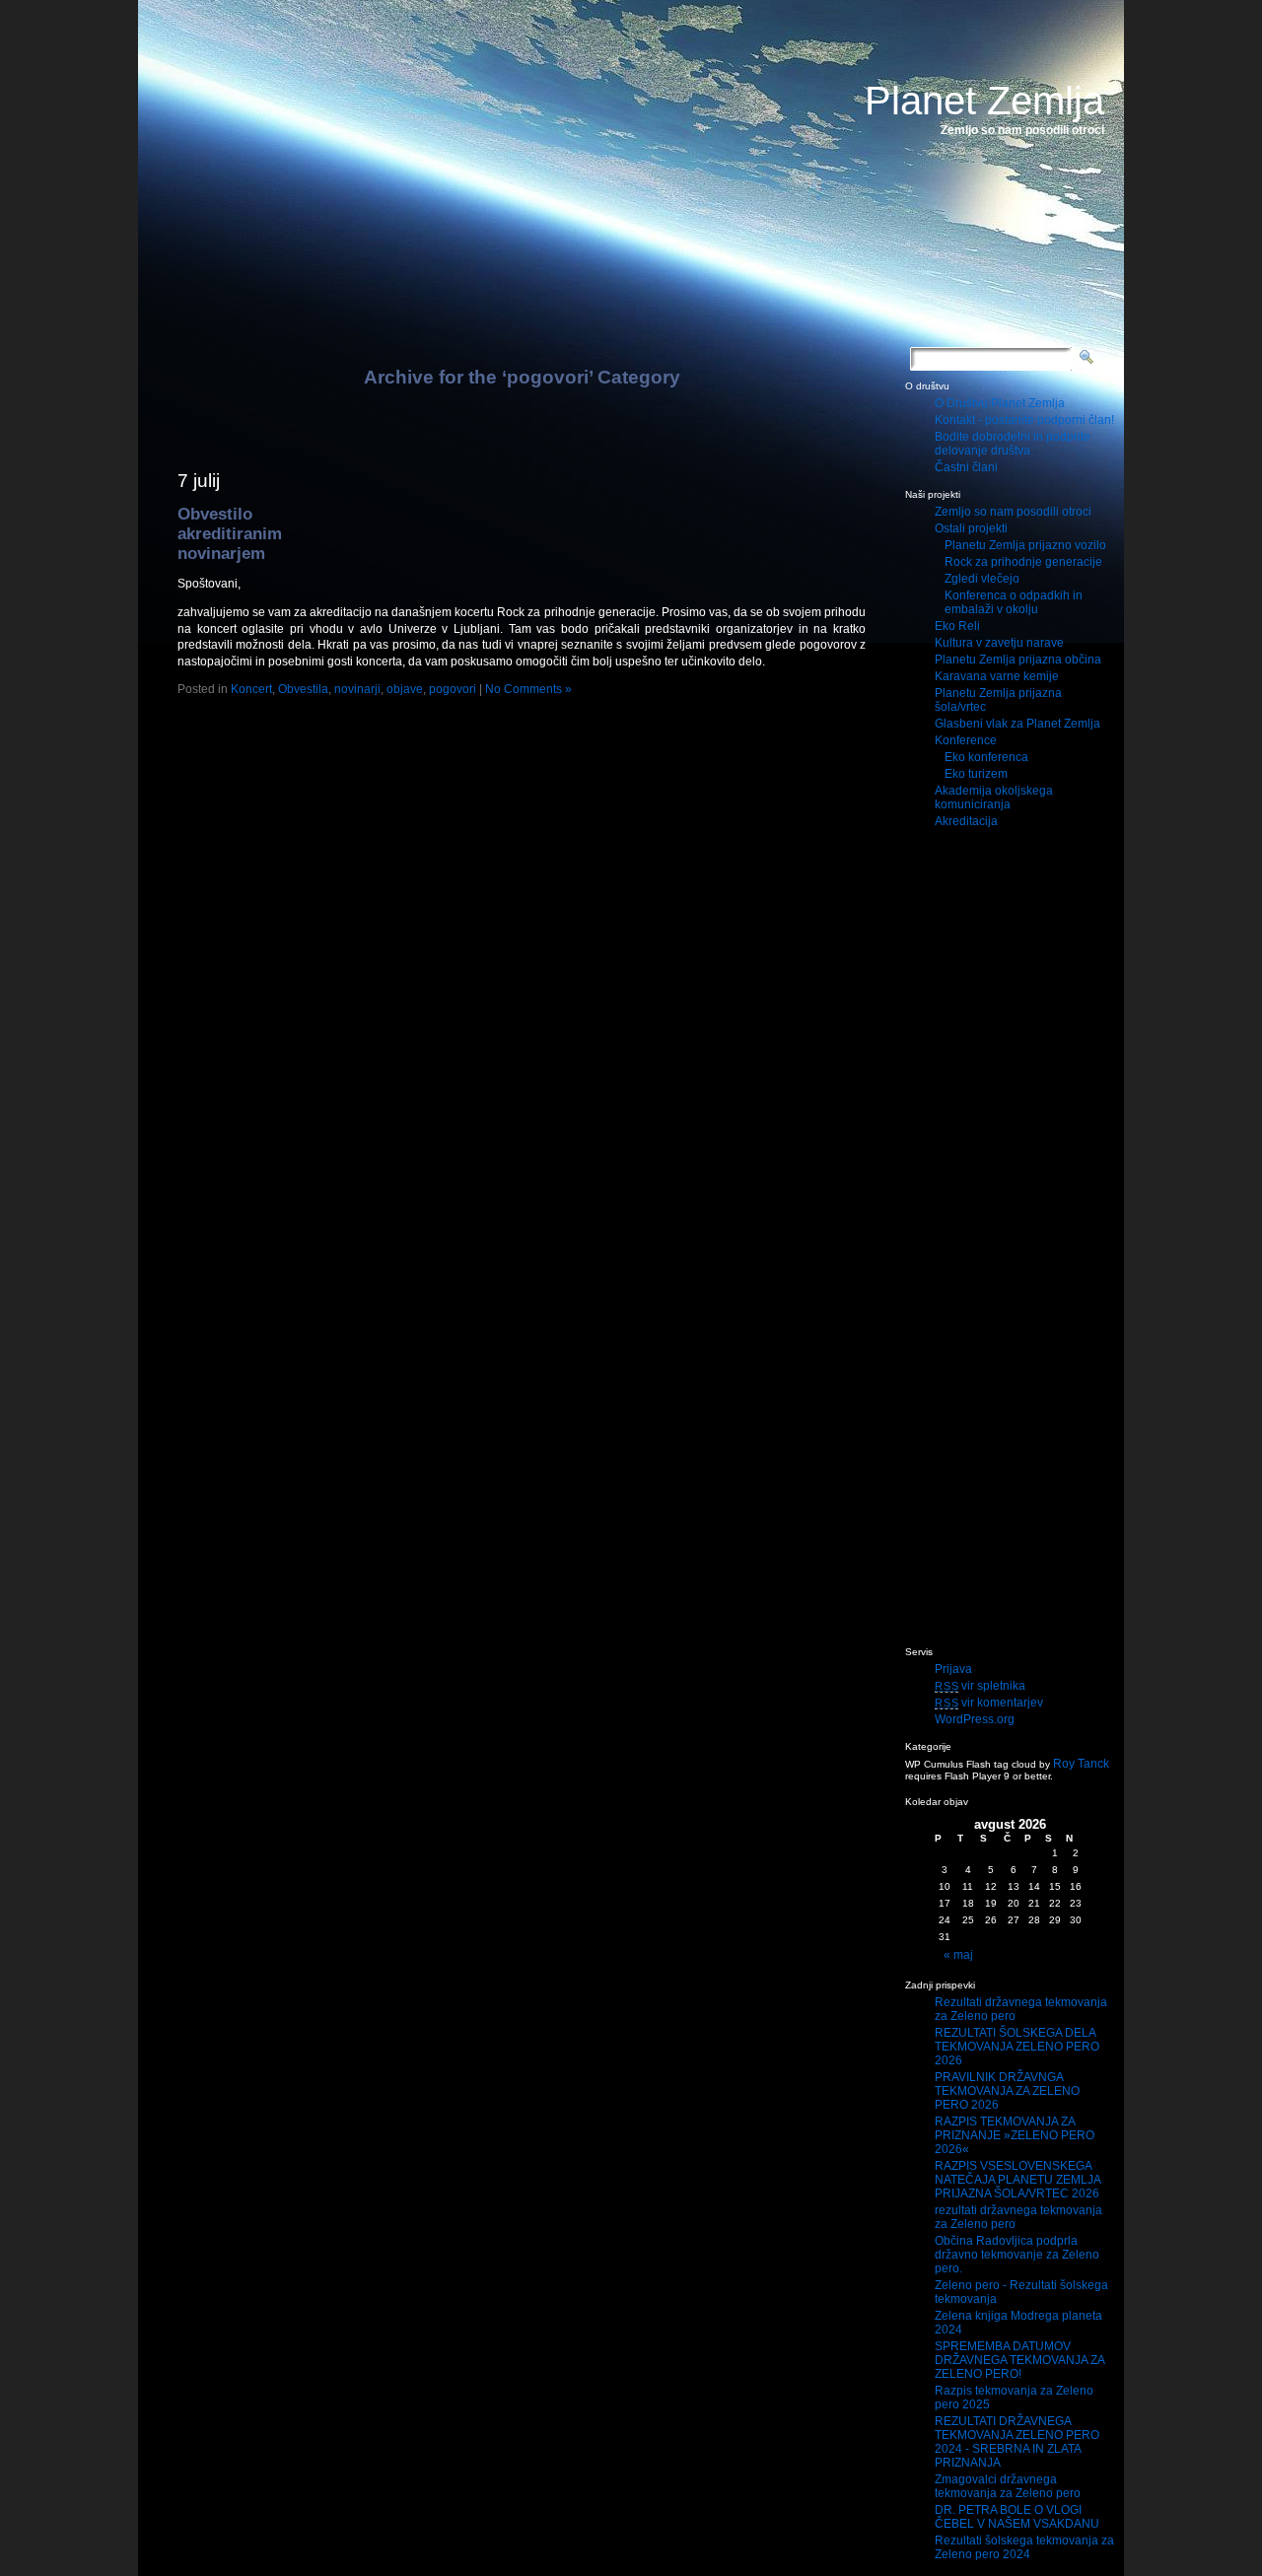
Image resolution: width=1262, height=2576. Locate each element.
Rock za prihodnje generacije (1023, 562)
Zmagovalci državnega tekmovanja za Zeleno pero (1008, 2486)
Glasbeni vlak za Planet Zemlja (1017, 724)
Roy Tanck (1081, 1764)
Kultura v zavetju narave (999, 643)
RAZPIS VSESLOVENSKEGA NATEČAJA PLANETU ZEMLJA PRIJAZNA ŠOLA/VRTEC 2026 (1017, 2180)
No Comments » (528, 689)
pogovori (453, 689)
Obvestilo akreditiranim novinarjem (230, 534)
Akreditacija (966, 821)
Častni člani (966, 467)
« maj (958, 1955)
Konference (966, 740)
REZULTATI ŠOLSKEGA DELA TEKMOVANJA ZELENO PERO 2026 (1017, 2047)
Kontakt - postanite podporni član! (1024, 420)
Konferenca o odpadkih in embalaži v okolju (1014, 602)
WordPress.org (975, 1719)
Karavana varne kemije (997, 676)
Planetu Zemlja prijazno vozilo (1025, 545)
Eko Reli (957, 626)
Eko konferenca (986, 757)
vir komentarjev (989, 1703)
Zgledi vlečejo (982, 579)
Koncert (251, 689)
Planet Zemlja (984, 101)
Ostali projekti (971, 528)
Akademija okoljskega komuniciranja (994, 798)
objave (405, 689)
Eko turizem (976, 774)
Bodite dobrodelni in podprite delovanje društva (1013, 444)
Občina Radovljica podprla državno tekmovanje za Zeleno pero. (1017, 2255)
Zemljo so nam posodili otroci (1013, 512)
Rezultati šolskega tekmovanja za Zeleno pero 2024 (1024, 2547)
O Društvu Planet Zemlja (1000, 403)
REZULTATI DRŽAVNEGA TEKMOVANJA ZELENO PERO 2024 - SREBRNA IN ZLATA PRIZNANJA (1017, 2442)
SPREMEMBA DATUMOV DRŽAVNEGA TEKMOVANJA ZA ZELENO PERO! (1019, 2360)
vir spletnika (980, 1686)
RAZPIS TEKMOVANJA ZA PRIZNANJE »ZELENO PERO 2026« (1015, 2135)
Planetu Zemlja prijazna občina (1018, 660)
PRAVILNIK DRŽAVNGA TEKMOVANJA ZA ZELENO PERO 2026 (1007, 2091)
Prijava (953, 1669)
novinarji (357, 689)
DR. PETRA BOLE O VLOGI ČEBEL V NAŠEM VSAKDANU (1017, 2517)
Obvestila (303, 689)
